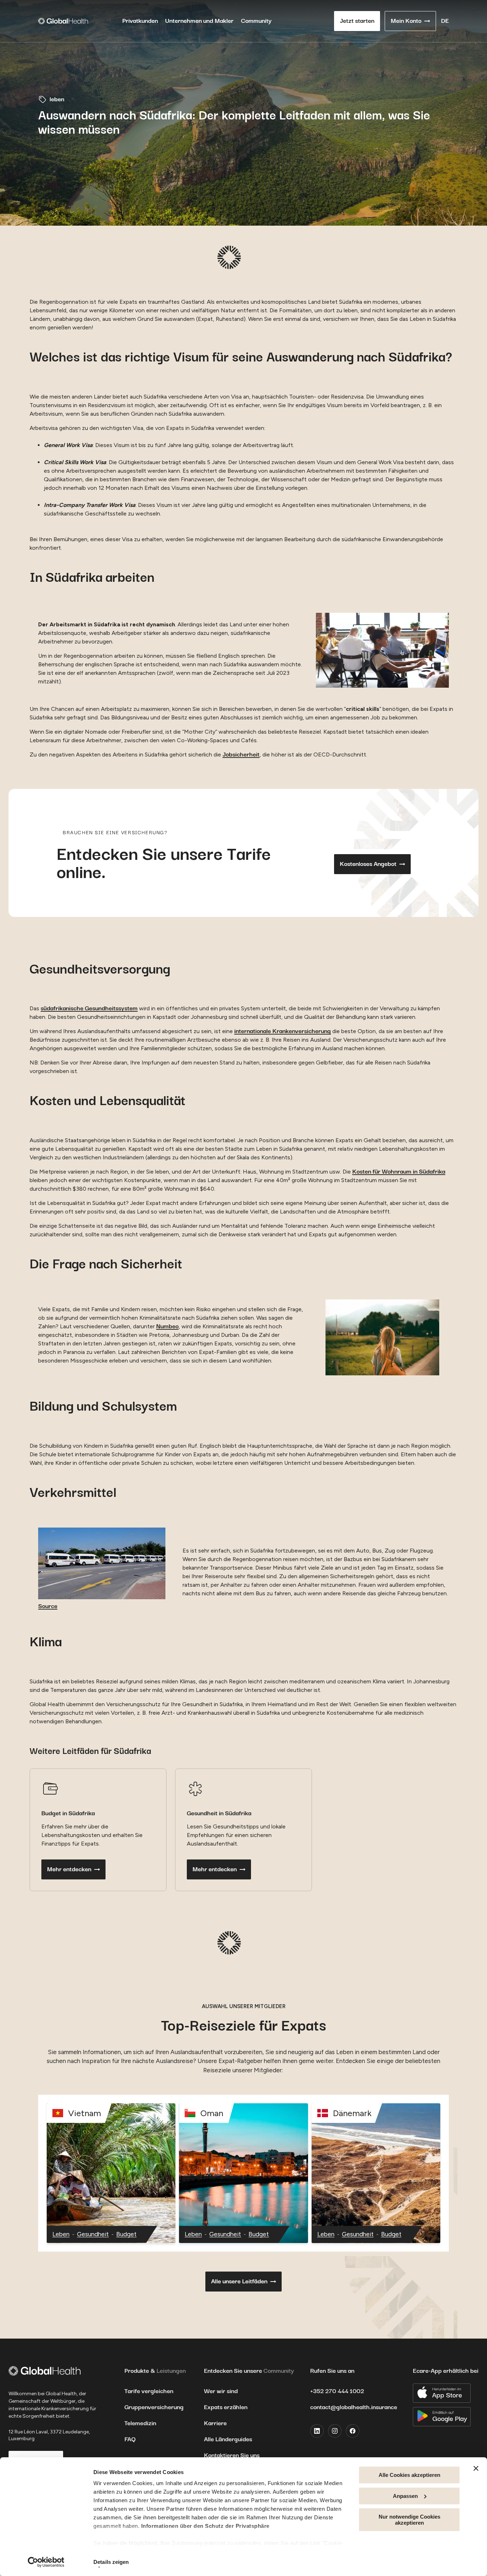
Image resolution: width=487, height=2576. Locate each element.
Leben (61, 2234)
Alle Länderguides (228, 2439)
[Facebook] (353, 2431)
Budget (126, 2234)
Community (256, 21)
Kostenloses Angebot (368, 864)
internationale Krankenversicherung (283, 1031)
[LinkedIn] (317, 2431)
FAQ (130, 2439)
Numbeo (167, 1327)
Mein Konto (406, 21)
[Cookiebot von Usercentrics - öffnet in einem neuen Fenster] (46, 2562)
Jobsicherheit (241, 755)
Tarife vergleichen (149, 2391)
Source (48, 1606)
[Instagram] (335, 2431)
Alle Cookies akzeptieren (409, 2475)
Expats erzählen (226, 2407)
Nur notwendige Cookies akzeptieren (409, 2520)
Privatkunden (140, 21)
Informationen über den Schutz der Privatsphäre (205, 2526)
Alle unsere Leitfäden (239, 2282)
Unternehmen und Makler (199, 21)
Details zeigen (111, 2562)
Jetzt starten (357, 21)
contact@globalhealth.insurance (354, 2407)
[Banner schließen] (476, 2468)
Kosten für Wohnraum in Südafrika (399, 1172)
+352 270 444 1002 (337, 2391)
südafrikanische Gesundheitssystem (89, 1009)
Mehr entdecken (69, 1869)
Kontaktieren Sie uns (232, 2456)
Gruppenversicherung (154, 2407)
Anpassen (405, 2496)
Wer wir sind (221, 2391)
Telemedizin (140, 2423)
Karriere (215, 2423)
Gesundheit (93, 2234)
